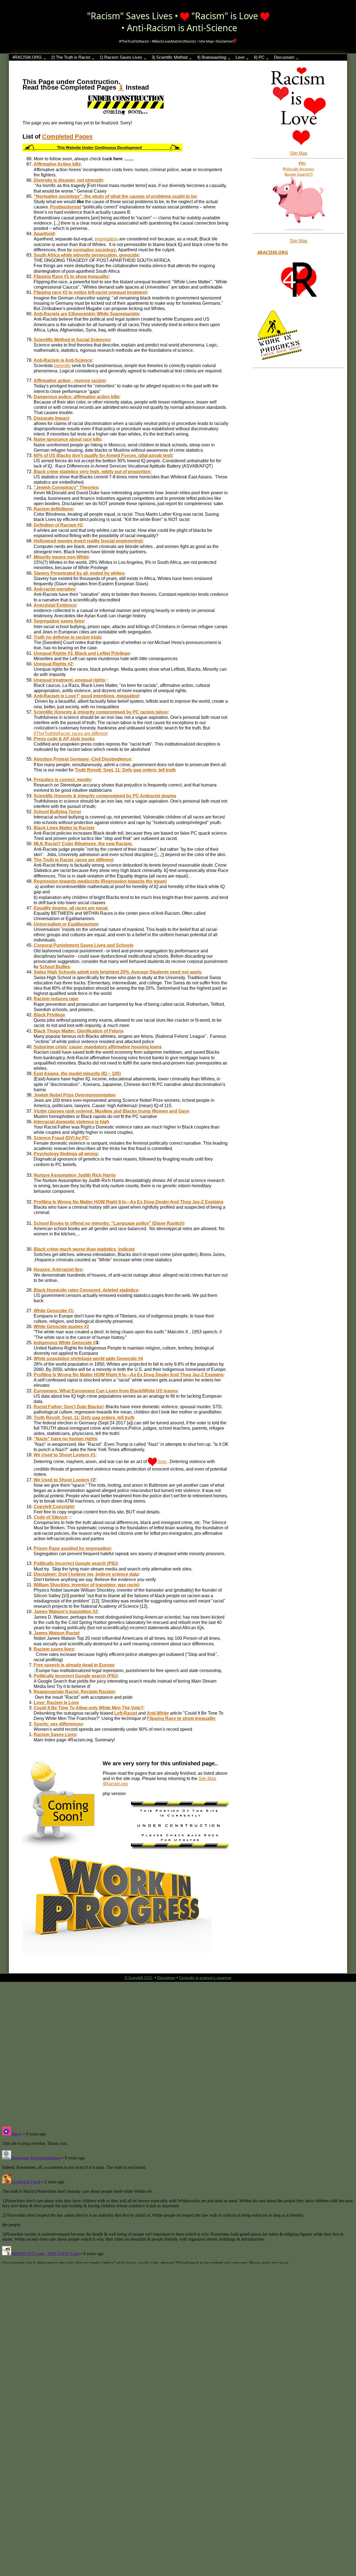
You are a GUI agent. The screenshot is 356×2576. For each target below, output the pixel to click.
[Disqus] (178, 2051)
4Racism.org (273, 252)
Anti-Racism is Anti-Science (182, 28)
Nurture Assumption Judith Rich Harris (75, 1175)
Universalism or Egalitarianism (66, 924)
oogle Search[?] (299, 174)
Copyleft (136, 1978)
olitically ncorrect (299, 169)
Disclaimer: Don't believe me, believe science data (86, 1574)
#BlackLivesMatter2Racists (174, 41)
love (162, 1462)
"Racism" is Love (225, 16)
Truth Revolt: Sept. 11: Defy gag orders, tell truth (125, 770)
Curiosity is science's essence (205, 1978)
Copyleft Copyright (54, 1507)
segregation (106, 239)
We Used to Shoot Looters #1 (65, 1455)
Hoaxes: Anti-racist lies (58, 1269)
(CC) (148, 1978)
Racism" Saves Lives (132, 16)
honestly (62, 366)
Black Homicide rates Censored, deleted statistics (86, 1290)
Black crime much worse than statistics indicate (84, 1249)
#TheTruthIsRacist (134, 41)
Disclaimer (224, 41)
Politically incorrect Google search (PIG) (76, 1563)
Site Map (206, 41)
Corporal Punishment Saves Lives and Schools (84, 945)
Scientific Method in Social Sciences (72, 340)
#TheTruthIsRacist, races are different (71, 733)
